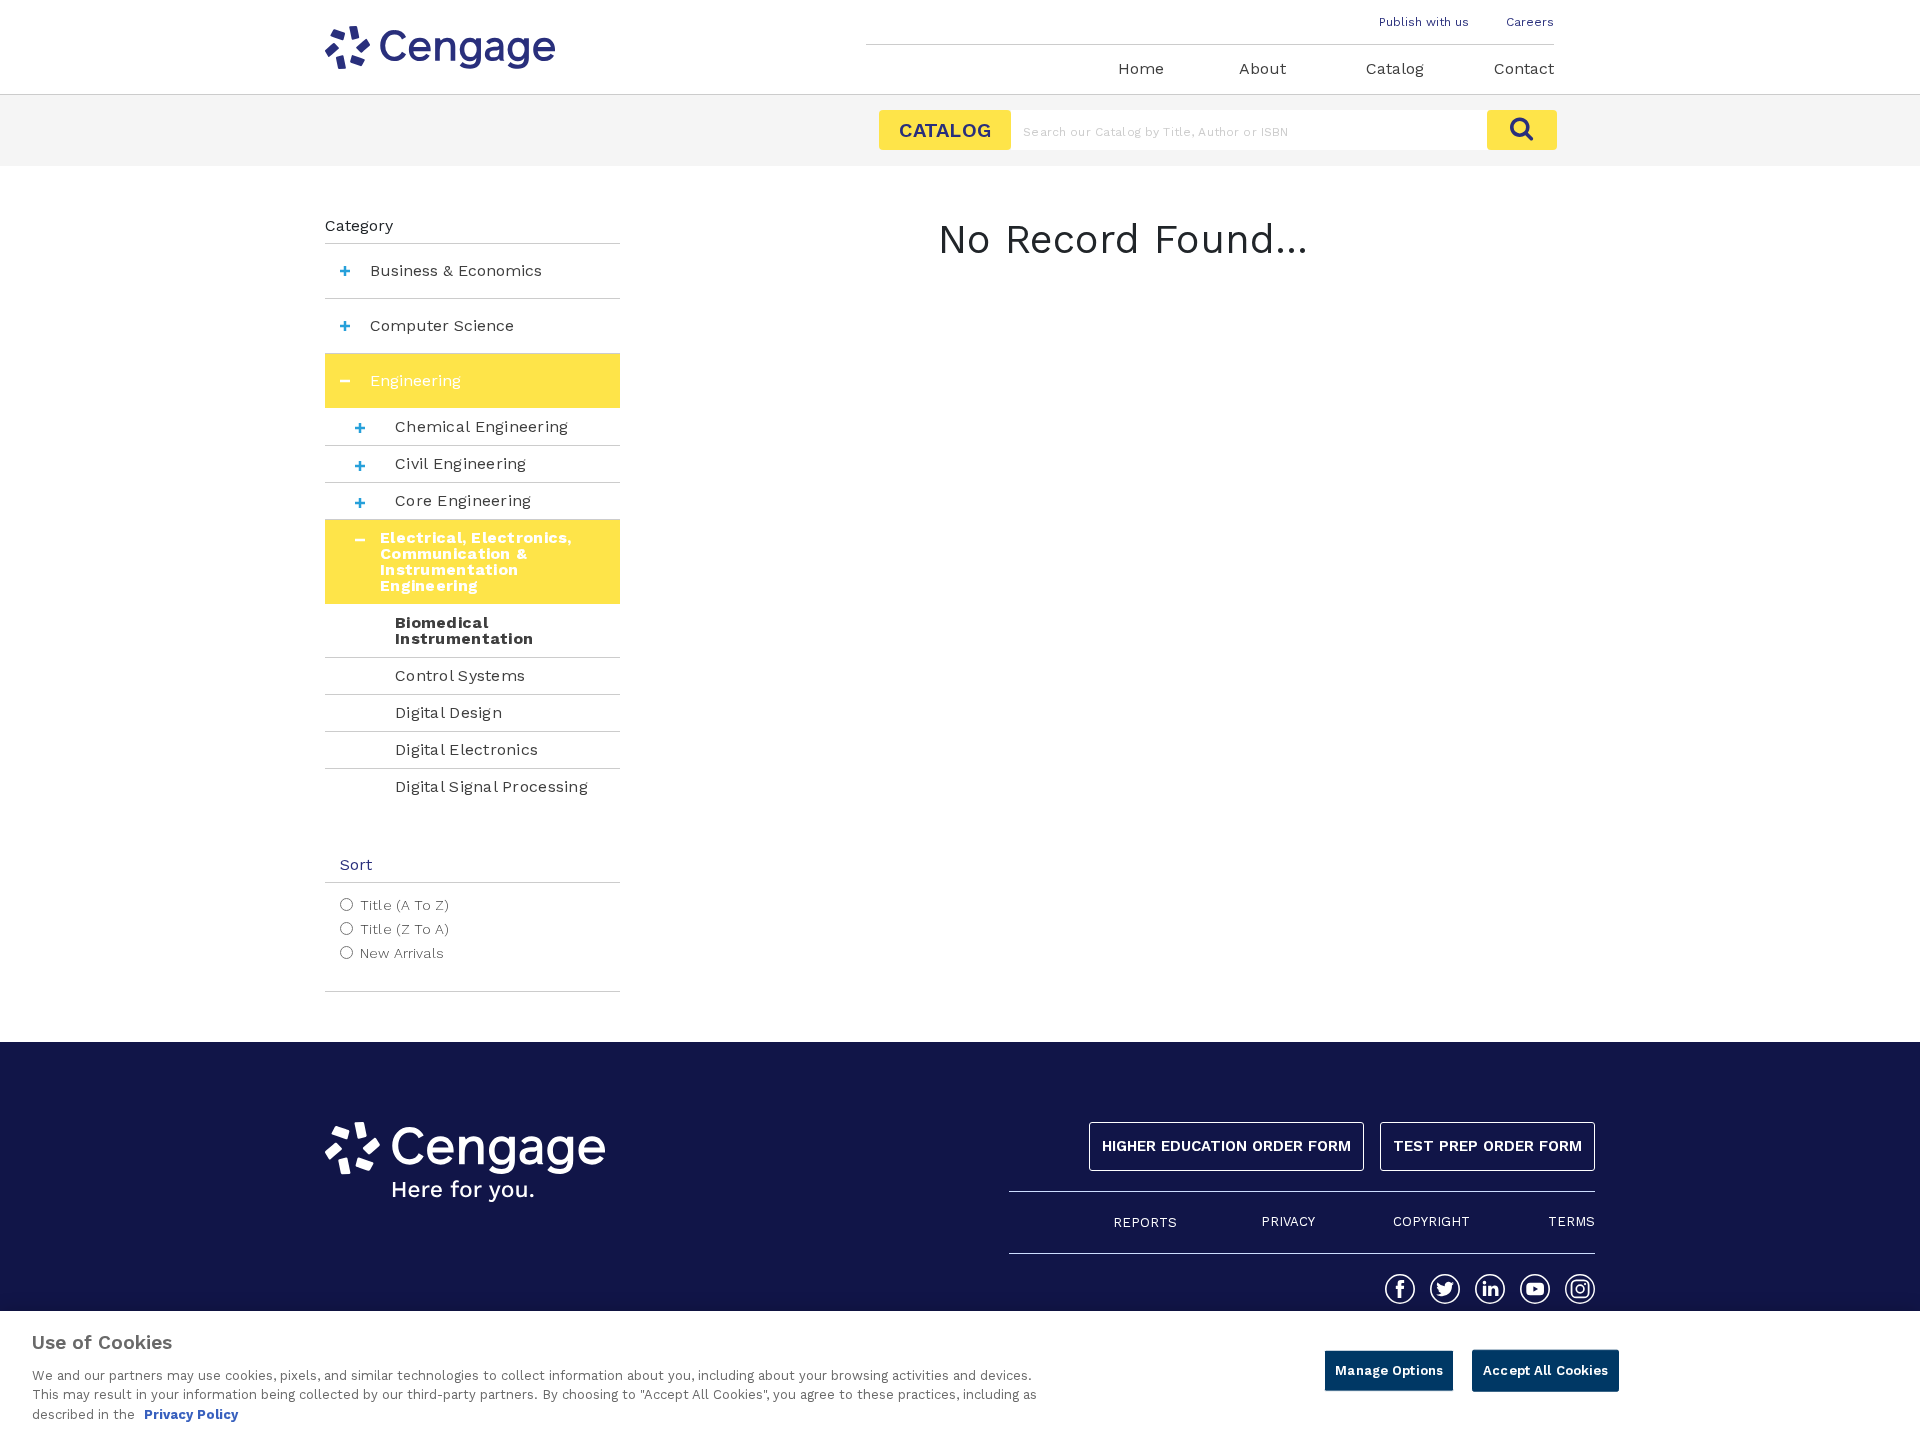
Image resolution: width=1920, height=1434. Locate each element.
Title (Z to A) (404, 929)
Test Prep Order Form (1487, 1146)
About (1262, 68)
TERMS (1571, 1221)
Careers (1530, 22)
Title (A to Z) (404, 905)
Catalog (1395, 68)
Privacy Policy (191, 1413)
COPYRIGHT (1431, 1221)
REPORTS (1145, 1222)
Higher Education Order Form (1226, 1146)
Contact (1524, 68)
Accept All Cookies (1545, 1370)
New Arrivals (402, 953)
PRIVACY (1288, 1221)
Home (1141, 68)
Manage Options (1389, 1370)
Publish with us (1424, 22)
